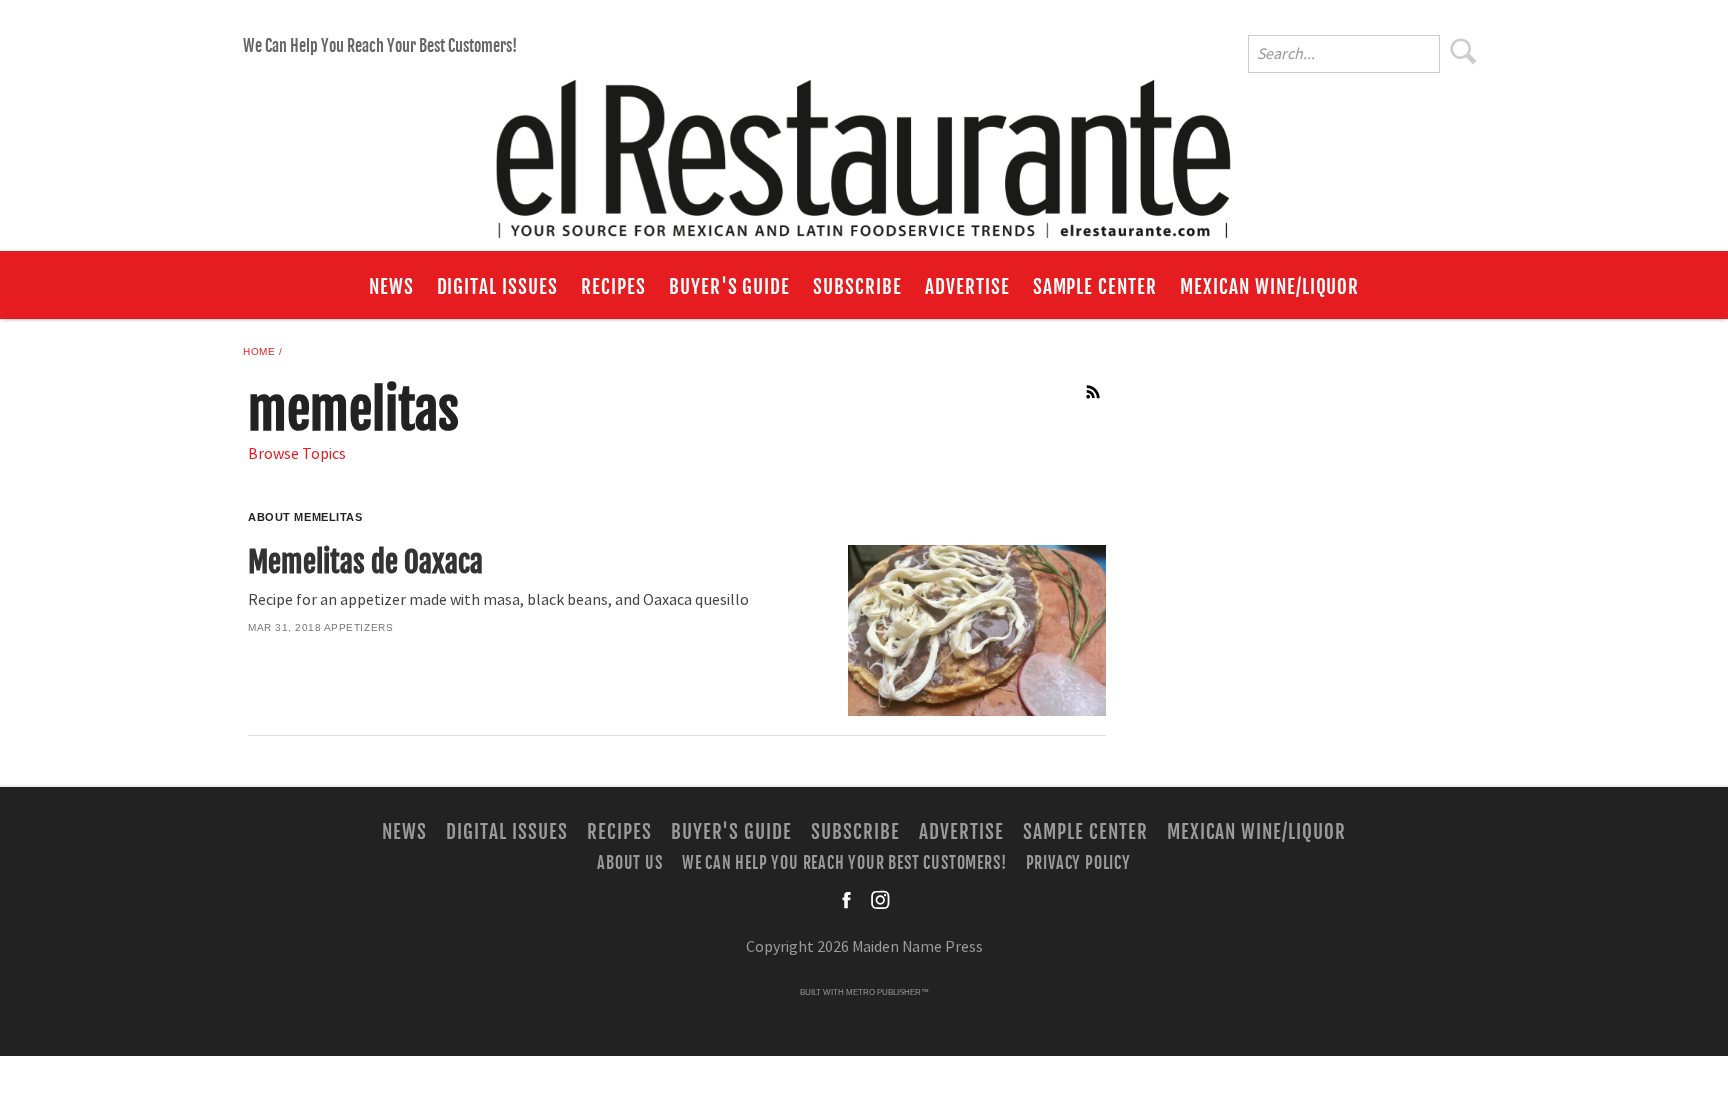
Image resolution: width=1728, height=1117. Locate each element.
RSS (1094, 392)
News (391, 287)
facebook (848, 900)
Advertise (967, 287)
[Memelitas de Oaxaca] (976, 631)
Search (1464, 51)
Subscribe (857, 287)
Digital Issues (497, 287)
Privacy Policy (1078, 863)
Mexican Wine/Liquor (1269, 287)
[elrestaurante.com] (864, 150)
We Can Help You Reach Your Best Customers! (380, 46)
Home (259, 351)
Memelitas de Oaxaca (365, 562)
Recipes (613, 287)
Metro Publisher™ (887, 992)
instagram (880, 900)
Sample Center (1095, 287)
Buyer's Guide (729, 287)
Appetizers (358, 627)
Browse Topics (297, 454)
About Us (629, 863)
